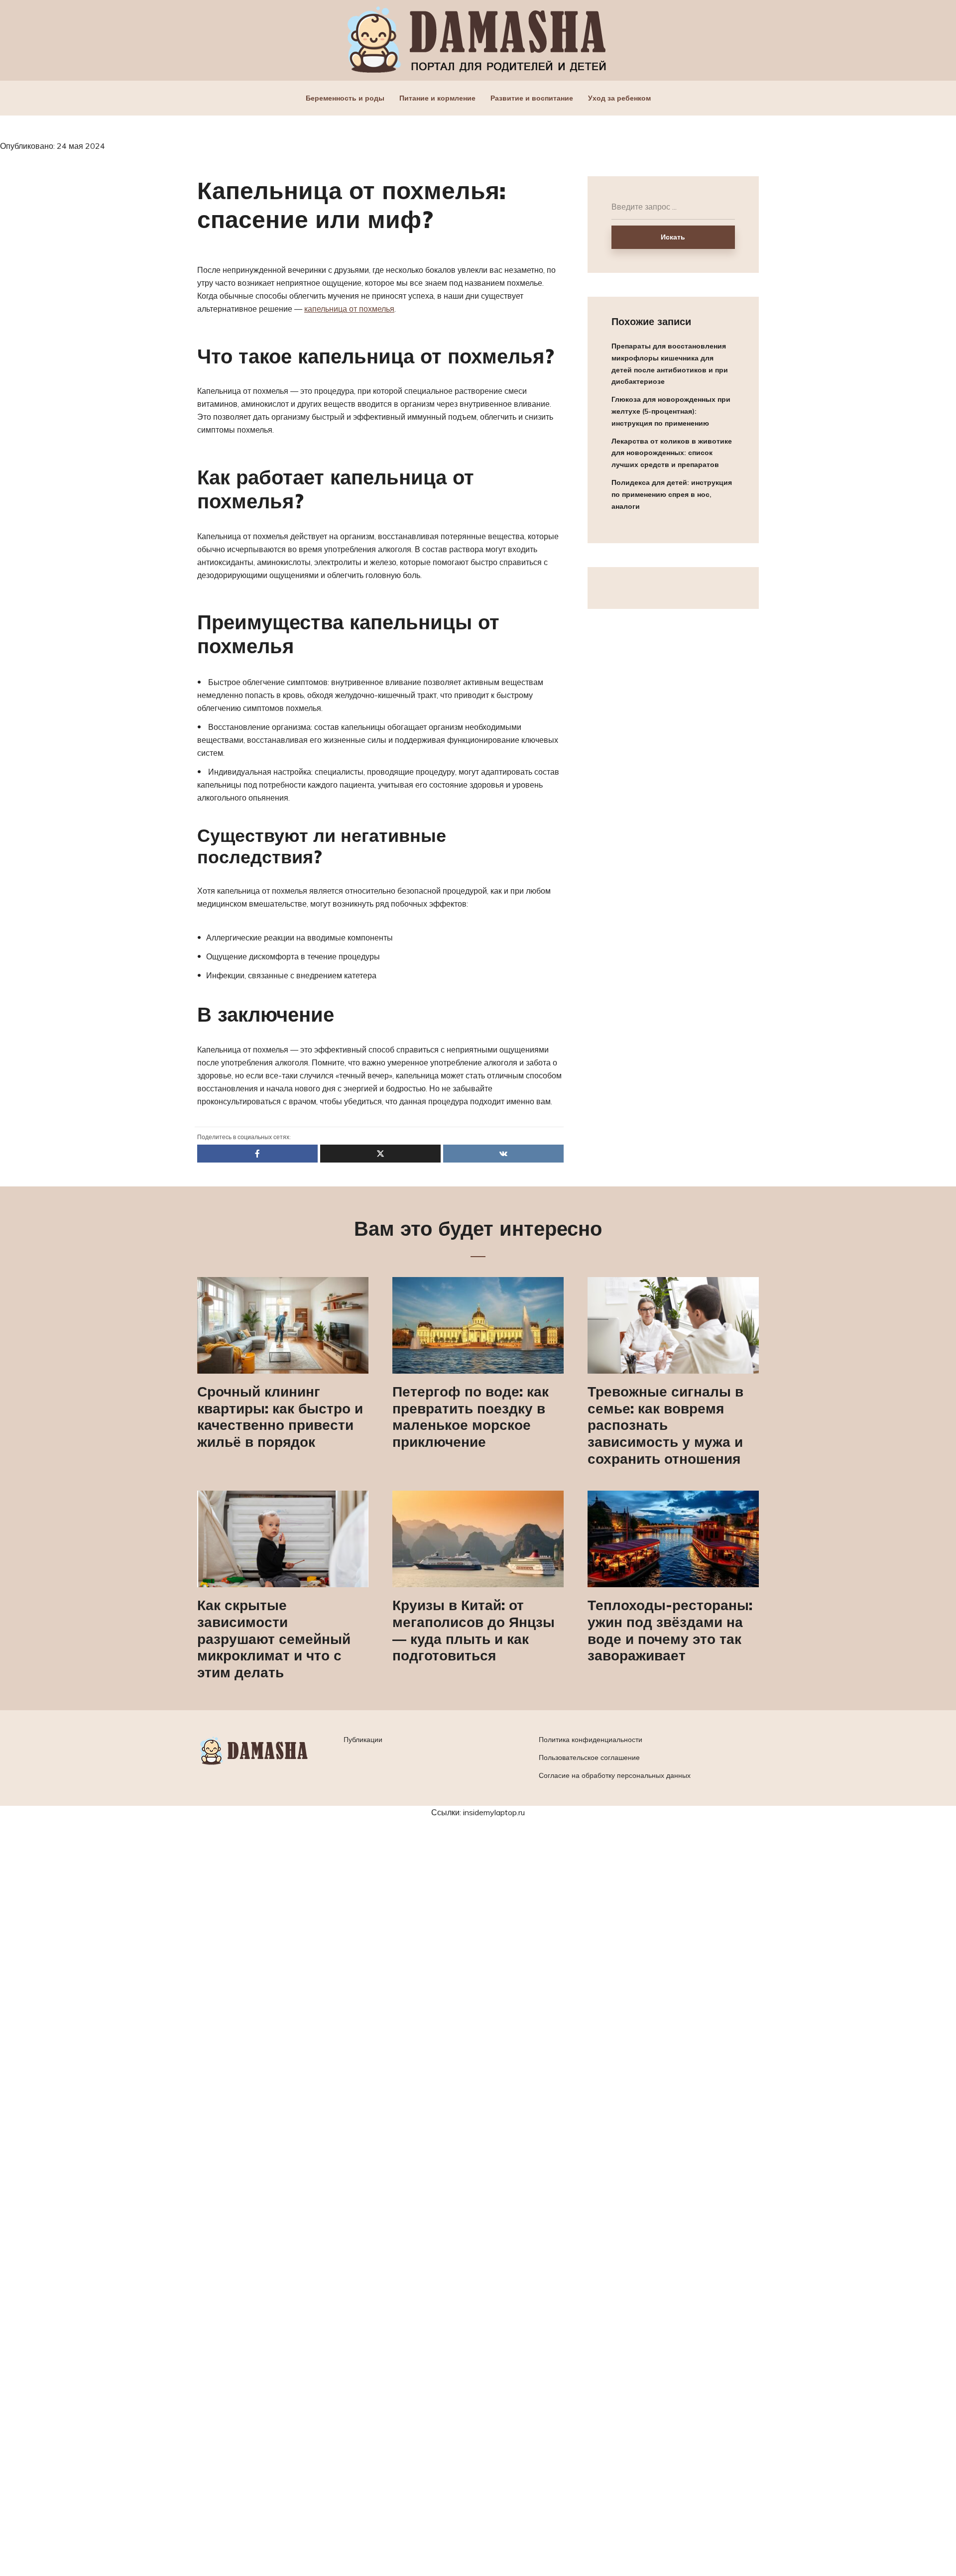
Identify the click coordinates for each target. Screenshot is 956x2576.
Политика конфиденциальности (591, 1740)
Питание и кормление (437, 98)
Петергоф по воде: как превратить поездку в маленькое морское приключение (471, 1416)
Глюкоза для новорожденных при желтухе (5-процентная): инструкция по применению (671, 411)
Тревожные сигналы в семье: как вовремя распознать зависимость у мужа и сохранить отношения (665, 1425)
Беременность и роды (345, 98)
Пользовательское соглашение (589, 1757)
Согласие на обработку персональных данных (615, 1775)
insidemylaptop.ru (494, 1812)
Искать (673, 237)
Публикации (363, 1740)
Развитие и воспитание (532, 98)
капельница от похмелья (349, 309)
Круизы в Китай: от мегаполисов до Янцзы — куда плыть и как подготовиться (474, 1630)
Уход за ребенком (619, 98)
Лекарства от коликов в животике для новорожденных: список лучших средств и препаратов (672, 453)
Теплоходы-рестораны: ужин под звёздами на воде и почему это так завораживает (670, 1630)
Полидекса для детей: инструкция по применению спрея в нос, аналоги (672, 494)
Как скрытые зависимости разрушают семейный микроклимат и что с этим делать (274, 1639)
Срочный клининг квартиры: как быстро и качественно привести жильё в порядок (280, 1416)
